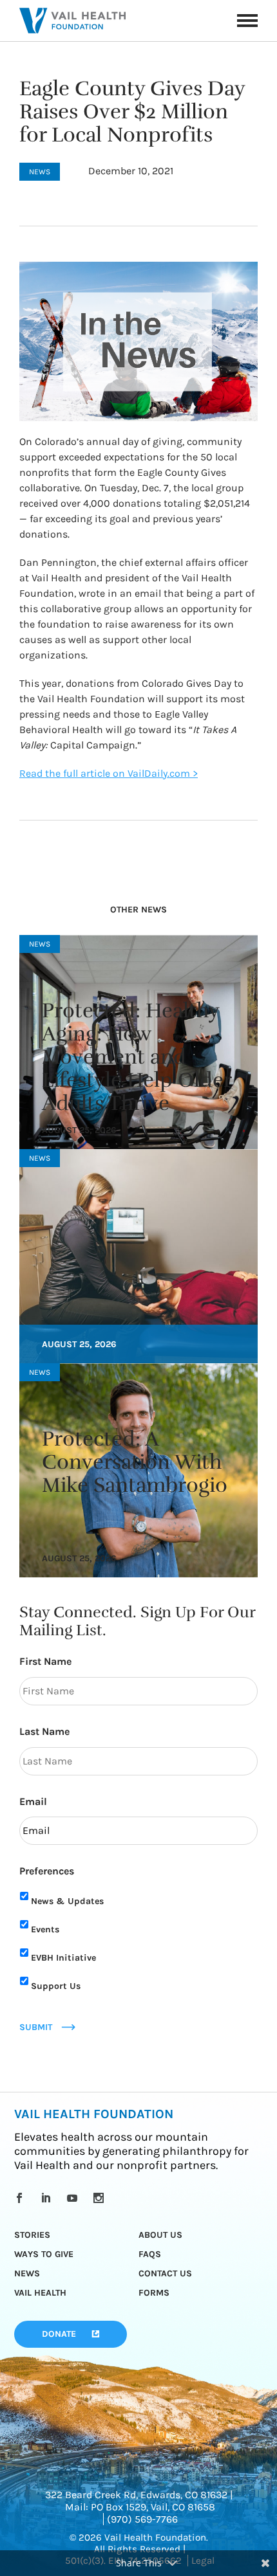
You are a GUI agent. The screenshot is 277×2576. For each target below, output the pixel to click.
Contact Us (165, 2273)
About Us (160, 2235)
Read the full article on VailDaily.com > (109, 773)
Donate (59, 2334)
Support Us (56, 1986)
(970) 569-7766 (142, 2519)
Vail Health (40, 2293)
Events (45, 1929)
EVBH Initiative (63, 1958)
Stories (32, 2235)
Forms (154, 2293)
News (27, 2273)
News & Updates (67, 1901)
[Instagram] (101, 2198)
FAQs (150, 2254)
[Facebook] (22, 2198)
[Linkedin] (48, 2198)
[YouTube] (74, 2198)
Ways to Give (44, 2254)
